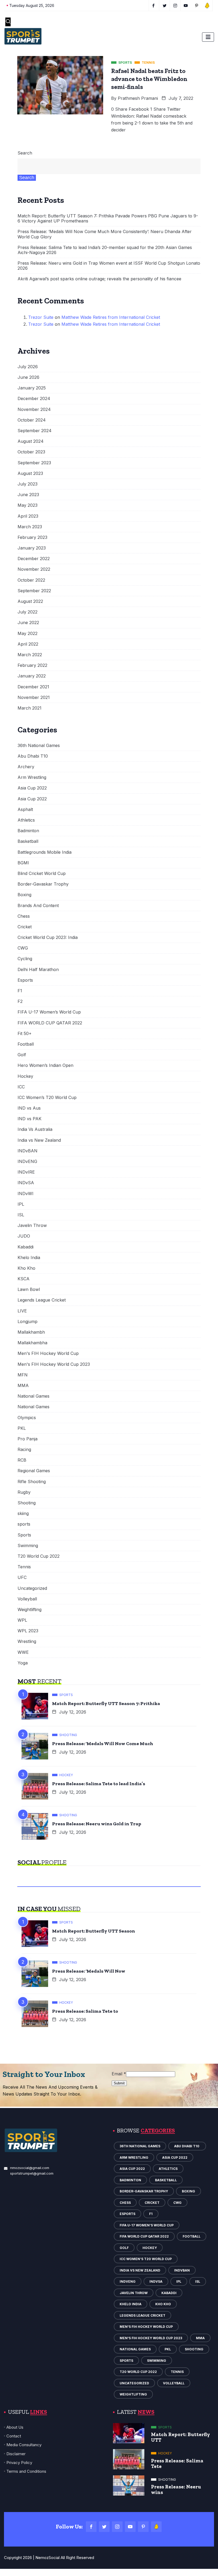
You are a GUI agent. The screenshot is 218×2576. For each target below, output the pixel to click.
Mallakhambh (31, 1332)
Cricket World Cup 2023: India (48, 937)
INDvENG (27, 1162)
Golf (22, 1055)
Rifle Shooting (32, 1482)
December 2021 (33, 687)
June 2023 (28, 495)
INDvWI (26, 1194)
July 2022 (28, 612)
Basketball (28, 841)
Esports (25, 980)
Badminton (28, 831)
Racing (24, 1450)
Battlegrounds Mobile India (45, 852)
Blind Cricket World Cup (42, 873)
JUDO (24, 1236)
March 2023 (30, 527)
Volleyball (27, 1599)
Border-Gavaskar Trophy (43, 884)
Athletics (26, 820)
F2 (20, 1001)
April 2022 (28, 644)
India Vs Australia (35, 1129)
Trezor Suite (41, 317)
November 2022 (34, 569)
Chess (24, 916)
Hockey (25, 1076)
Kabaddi (26, 1247)
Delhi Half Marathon (38, 970)
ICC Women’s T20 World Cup (47, 1098)
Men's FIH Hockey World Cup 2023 (54, 1364)
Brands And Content (38, 906)
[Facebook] (91, 2527)
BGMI (23, 863)
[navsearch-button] (8, 22)
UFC (22, 1577)
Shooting (27, 1503)
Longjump (28, 1322)
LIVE (22, 1311)
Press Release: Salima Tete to (85, 2011)
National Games (33, 1396)
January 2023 (32, 548)
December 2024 (34, 399)
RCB (22, 1460)
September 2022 (34, 591)
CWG (23, 948)
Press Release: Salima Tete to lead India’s (99, 1784)
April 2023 (28, 516)
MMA (23, 1386)
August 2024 (31, 441)
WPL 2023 (28, 1631)
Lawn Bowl (29, 1289)
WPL (22, 1620)
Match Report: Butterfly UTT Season (94, 1931)
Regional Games (34, 1471)
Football (26, 1044)
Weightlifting (30, 1610)
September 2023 (34, 463)
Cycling (25, 959)
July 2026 (28, 367)
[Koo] (156, 2527)
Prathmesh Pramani (138, 98)
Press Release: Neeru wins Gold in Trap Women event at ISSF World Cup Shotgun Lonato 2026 (109, 266)
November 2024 (34, 409)
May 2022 (28, 634)
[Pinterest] (143, 2527)
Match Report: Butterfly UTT (181, 2437)
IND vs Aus (29, 1108)
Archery (26, 767)
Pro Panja (28, 1439)
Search (25, 153)
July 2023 (28, 484)
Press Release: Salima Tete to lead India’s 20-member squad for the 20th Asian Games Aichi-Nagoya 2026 (105, 250)
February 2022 (32, 665)
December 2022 (34, 559)
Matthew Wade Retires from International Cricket (111, 317)
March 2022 (30, 655)
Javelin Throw (32, 1225)
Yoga (23, 1663)
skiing (23, 1514)
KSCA (24, 1279)
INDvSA (26, 1183)
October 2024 (32, 420)
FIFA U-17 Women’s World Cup (49, 1012)
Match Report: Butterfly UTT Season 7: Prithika (106, 1703)
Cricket (25, 927)
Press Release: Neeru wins (176, 2489)
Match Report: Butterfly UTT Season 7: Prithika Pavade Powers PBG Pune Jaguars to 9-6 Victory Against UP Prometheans (108, 218)
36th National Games (39, 746)
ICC (21, 1087)
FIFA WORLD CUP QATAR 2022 (50, 1023)
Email (119, 2074)
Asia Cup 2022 (32, 788)
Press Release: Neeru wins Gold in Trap (97, 1824)
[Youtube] (130, 2527)
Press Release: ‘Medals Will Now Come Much (103, 1744)
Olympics (27, 1418)
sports (24, 1524)
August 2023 (30, 473)
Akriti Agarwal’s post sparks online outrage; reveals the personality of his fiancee (99, 279)
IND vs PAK (30, 1119)
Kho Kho (26, 1268)
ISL (21, 1215)
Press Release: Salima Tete (177, 2463)
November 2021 (34, 697)
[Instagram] (117, 2527)
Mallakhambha (32, 1343)
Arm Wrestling (32, 777)
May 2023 (28, 505)
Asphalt (25, 810)
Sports (24, 1535)
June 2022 (28, 623)
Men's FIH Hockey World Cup (48, 1353)
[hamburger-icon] (208, 37)
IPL (21, 1204)
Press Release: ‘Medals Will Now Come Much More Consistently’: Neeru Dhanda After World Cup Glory (105, 234)
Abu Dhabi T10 (33, 756)
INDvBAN (28, 1151)
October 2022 (31, 580)
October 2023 (31, 452)
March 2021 (30, 708)
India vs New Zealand (39, 1140)
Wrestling (27, 1641)
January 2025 (32, 388)
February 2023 (32, 537)
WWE (23, 1652)
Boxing (24, 895)
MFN (23, 1375)
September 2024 (35, 431)
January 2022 (32, 676)
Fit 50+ (25, 1034)
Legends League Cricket (42, 1300)
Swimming (28, 1546)
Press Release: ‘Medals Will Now (89, 1971)
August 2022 (30, 601)
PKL (22, 1428)
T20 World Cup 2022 (39, 1556)
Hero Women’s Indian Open (45, 1065)
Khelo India (29, 1258)
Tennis (24, 1567)
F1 (20, 991)
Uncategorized (32, 1588)
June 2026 (28, 377)
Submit (119, 2083)
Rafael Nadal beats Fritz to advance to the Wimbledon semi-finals (149, 79)
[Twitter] (104, 2527)
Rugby (24, 1492)
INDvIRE (26, 1172)
